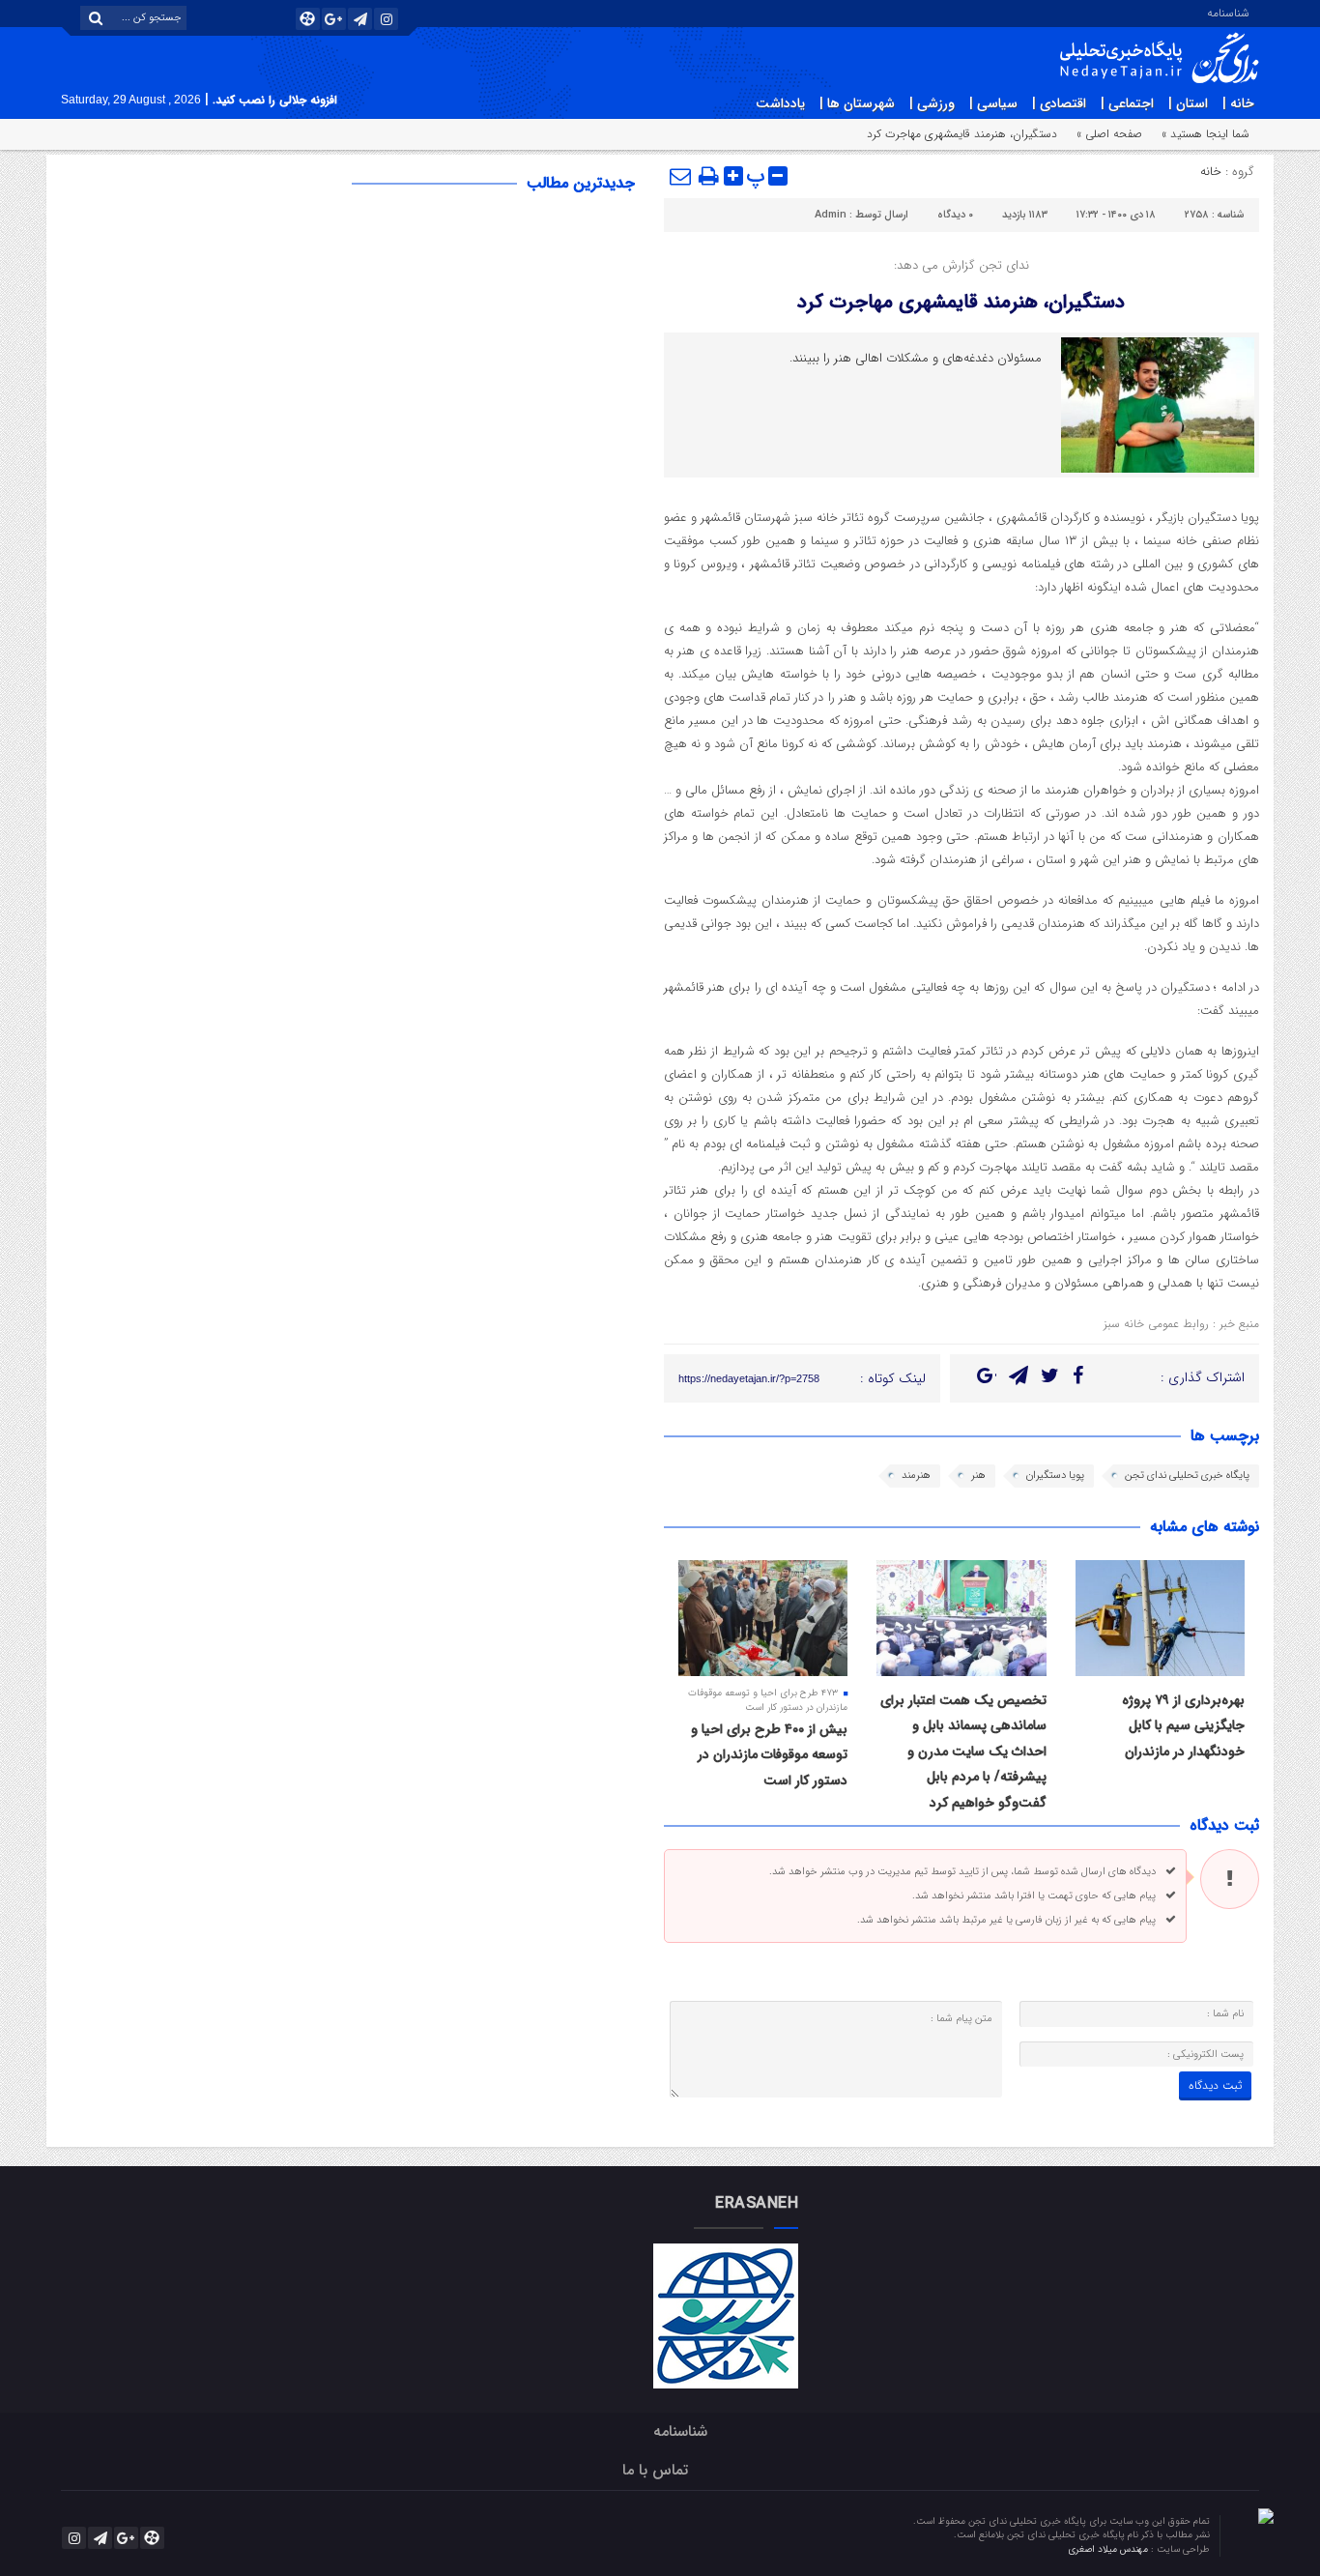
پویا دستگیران (1055, 1476)
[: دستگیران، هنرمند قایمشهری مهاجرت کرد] (681, 176)
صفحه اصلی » (1109, 134)
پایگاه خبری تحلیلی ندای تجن (1187, 1476)
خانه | (1238, 103)
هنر (978, 1476)
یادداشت (780, 103)
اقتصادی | (1059, 103)
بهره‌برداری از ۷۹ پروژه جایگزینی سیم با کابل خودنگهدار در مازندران (1183, 1726)
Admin (831, 215)
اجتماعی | (1127, 103)
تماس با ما (655, 2470)
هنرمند (916, 1476)
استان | (1188, 103)
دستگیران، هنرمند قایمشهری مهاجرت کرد (961, 302)
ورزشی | (932, 103)
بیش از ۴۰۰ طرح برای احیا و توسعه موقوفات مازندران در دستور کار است (769, 1755)
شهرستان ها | (857, 103)
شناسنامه (1228, 12)
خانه (1211, 172)
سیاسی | (993, 103)
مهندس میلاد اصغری (1109, 2549)
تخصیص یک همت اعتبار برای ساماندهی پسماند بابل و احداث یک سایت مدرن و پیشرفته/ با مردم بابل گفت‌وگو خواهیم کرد (963, 1751)
